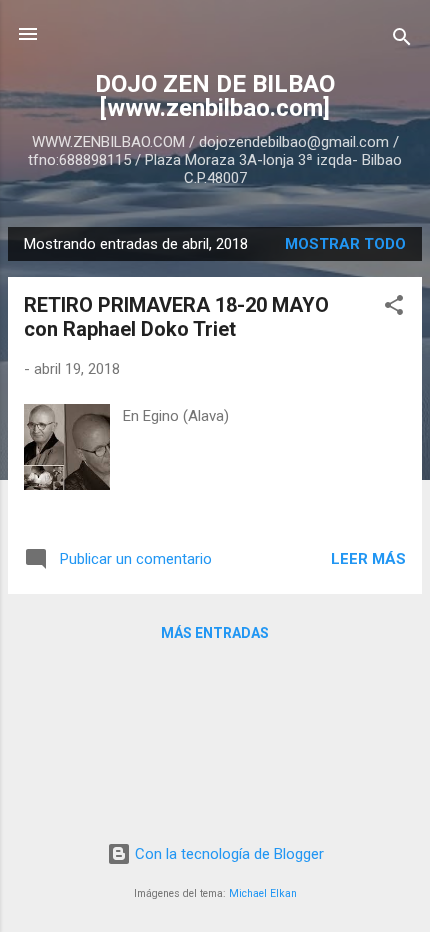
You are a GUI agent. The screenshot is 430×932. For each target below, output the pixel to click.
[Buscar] (402, 40)
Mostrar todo (345, 244)
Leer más (368, 559)
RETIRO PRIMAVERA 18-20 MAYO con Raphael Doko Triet (176, 317)
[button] (394, 308)
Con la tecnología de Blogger (227, 854)
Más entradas (215, 633)
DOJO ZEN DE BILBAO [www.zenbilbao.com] (215, 96)
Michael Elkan (263, 893)
